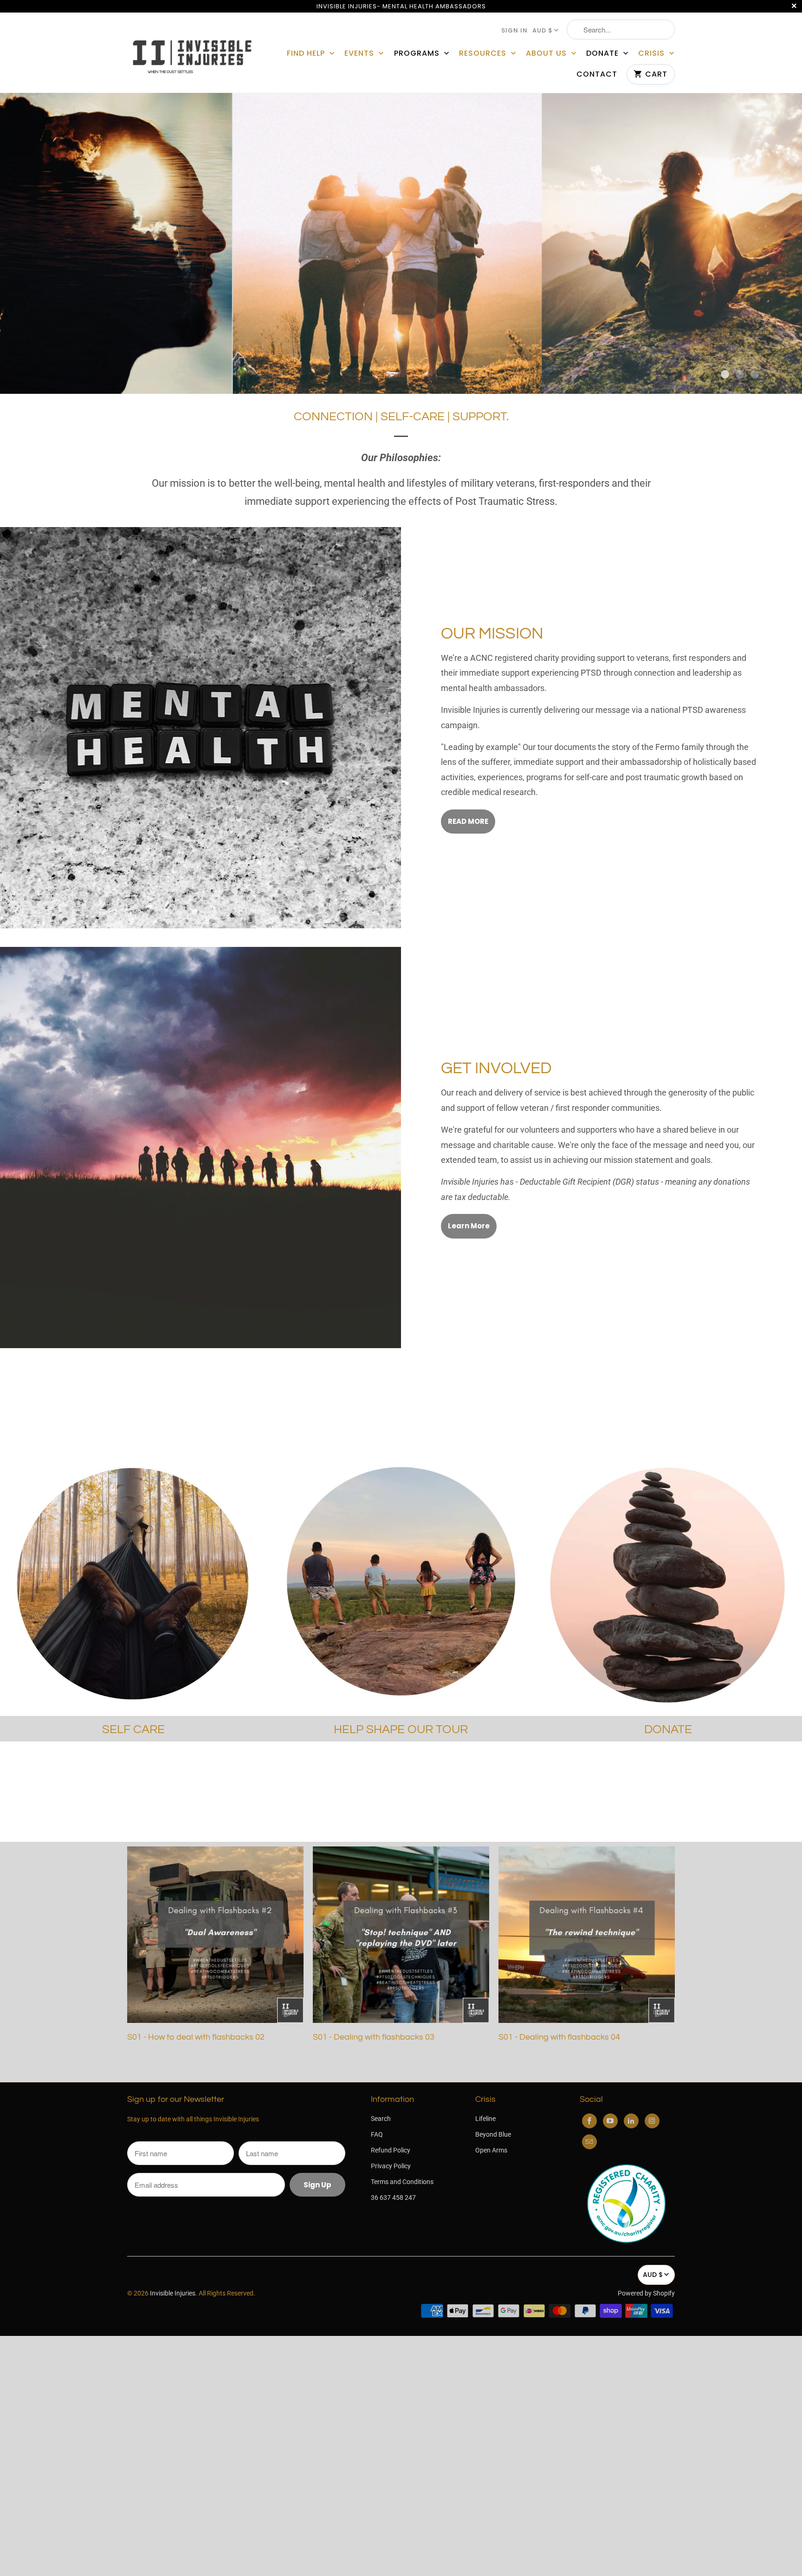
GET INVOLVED (496, 1068)
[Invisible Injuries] (192, 53)
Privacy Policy (391, 2166)
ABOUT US (547, 53)
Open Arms (491, 2150)
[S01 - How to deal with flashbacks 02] (215, 1938)
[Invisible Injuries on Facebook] (589, 2121)
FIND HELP (307, 53)
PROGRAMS (418, 53)
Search (381, 2119)
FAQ (377, 2134)
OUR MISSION (492, 634)
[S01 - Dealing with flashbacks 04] (587, 1938)
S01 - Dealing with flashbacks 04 (559, 2037)
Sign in (514, 30)
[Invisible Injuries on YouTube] (610, 2121)
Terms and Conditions (402, 2182)
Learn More (469, 1226)
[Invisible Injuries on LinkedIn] (631, 2121)
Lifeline (485, 2119)
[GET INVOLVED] (200, 1148)
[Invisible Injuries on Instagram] (652, 2121)
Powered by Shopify (646, 2293)
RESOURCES (484, 53)
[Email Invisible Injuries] (589, 2142)
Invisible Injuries (173, 2293)
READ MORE (468, 821)
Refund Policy (391, 2150)
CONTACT (597, 74)
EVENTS (360, 53)
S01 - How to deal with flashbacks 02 (196, 2037)
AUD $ (543, 30)
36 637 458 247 (393, 2198)
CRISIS (653, 53)
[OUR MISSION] (200, 728)
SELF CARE (133, 1729)
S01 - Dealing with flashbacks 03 (374, 2037)
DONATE (604, 53)
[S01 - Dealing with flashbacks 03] (401, 1938)
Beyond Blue (493, 2134)
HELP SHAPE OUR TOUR (401, 1729)
